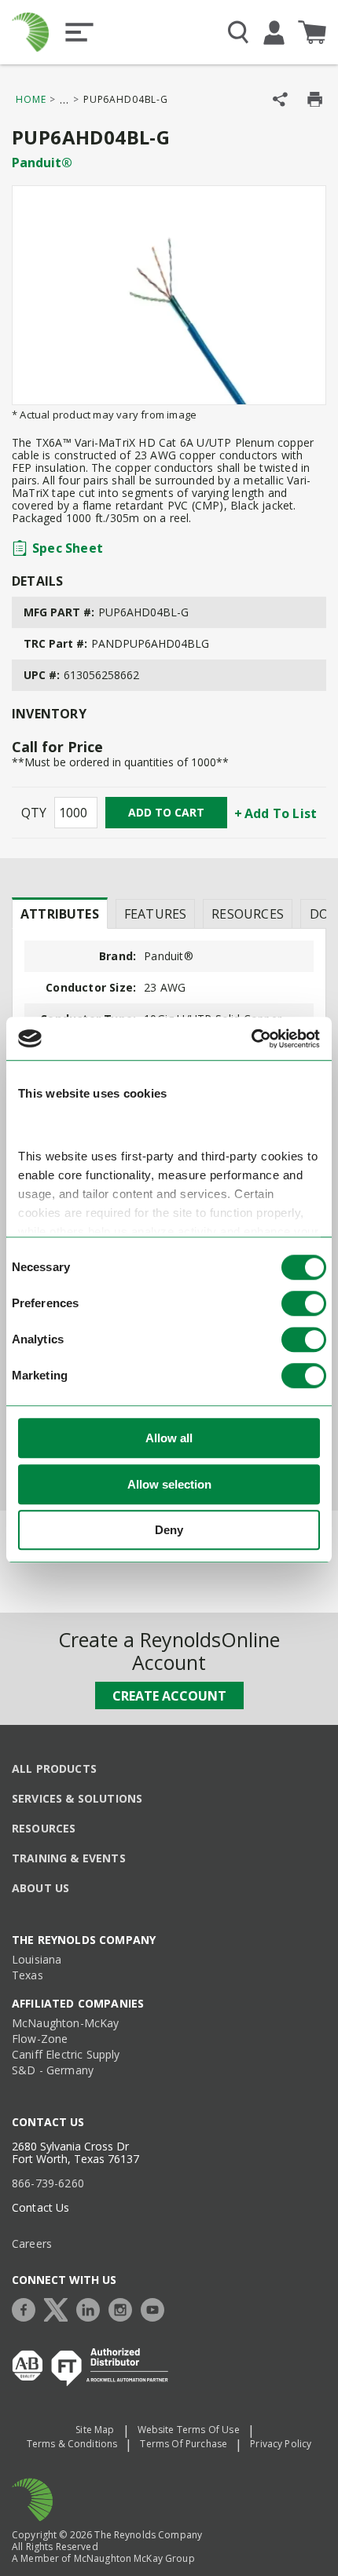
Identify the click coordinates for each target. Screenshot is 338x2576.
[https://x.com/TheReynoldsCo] (60, 2308)
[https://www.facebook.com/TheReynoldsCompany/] (28, 2308)
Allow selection (169, 1484)
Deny (169, 1530)
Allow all (169, 1438)
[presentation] (60, 913)
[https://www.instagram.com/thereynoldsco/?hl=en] (124, 2308)
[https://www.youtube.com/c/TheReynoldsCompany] (156, 2308)
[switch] (304, 1303)
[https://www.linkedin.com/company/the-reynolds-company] (92, 2308)
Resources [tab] (248, 914)
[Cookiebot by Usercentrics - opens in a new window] (251, 1039)
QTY (34, 813)
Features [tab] (155, 914)
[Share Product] (280, 99)
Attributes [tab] (60, 914)
